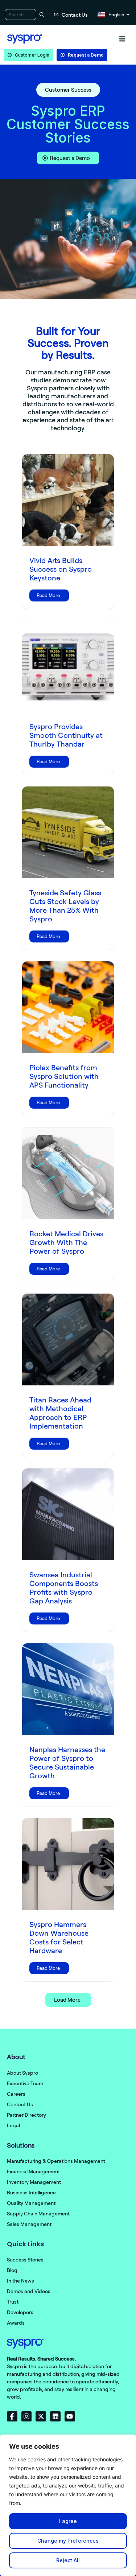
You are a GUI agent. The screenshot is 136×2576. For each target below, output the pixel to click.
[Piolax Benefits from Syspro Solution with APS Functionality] (68, 1007)
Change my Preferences (68, 2541)
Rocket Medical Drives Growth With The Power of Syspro (66, 1242)
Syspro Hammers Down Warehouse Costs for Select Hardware (59, 1937)
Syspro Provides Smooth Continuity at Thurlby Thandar (66, 735)
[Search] (41, 15)
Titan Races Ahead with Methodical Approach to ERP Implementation (60, 1413)
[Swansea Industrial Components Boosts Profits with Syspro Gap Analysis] (68, 1514)
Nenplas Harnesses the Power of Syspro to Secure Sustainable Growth (67, 1762)
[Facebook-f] (12, 2417)
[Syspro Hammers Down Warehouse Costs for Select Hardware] (68, 1864)
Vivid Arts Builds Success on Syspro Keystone (61, 569)
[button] (122, 39)
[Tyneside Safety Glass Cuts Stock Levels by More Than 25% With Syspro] (68, 832)
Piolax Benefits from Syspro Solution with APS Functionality (64, 1076)
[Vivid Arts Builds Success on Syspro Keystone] (68, 500)
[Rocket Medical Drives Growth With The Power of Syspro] (68, 1173)
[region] (68, 2505)
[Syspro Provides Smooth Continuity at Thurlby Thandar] (68, 666)
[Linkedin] (55, 2417)
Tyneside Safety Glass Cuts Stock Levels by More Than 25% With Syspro (65, 906)
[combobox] (21, 15)
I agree (68, 2521)
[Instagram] (27, 2417)
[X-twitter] (41, 2417)
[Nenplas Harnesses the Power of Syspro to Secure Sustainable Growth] (68, 1689)
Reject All (68, 2560)
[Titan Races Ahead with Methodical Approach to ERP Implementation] (68, 1340)
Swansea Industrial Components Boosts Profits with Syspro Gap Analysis (64, 1588)
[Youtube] (70, 2417)
